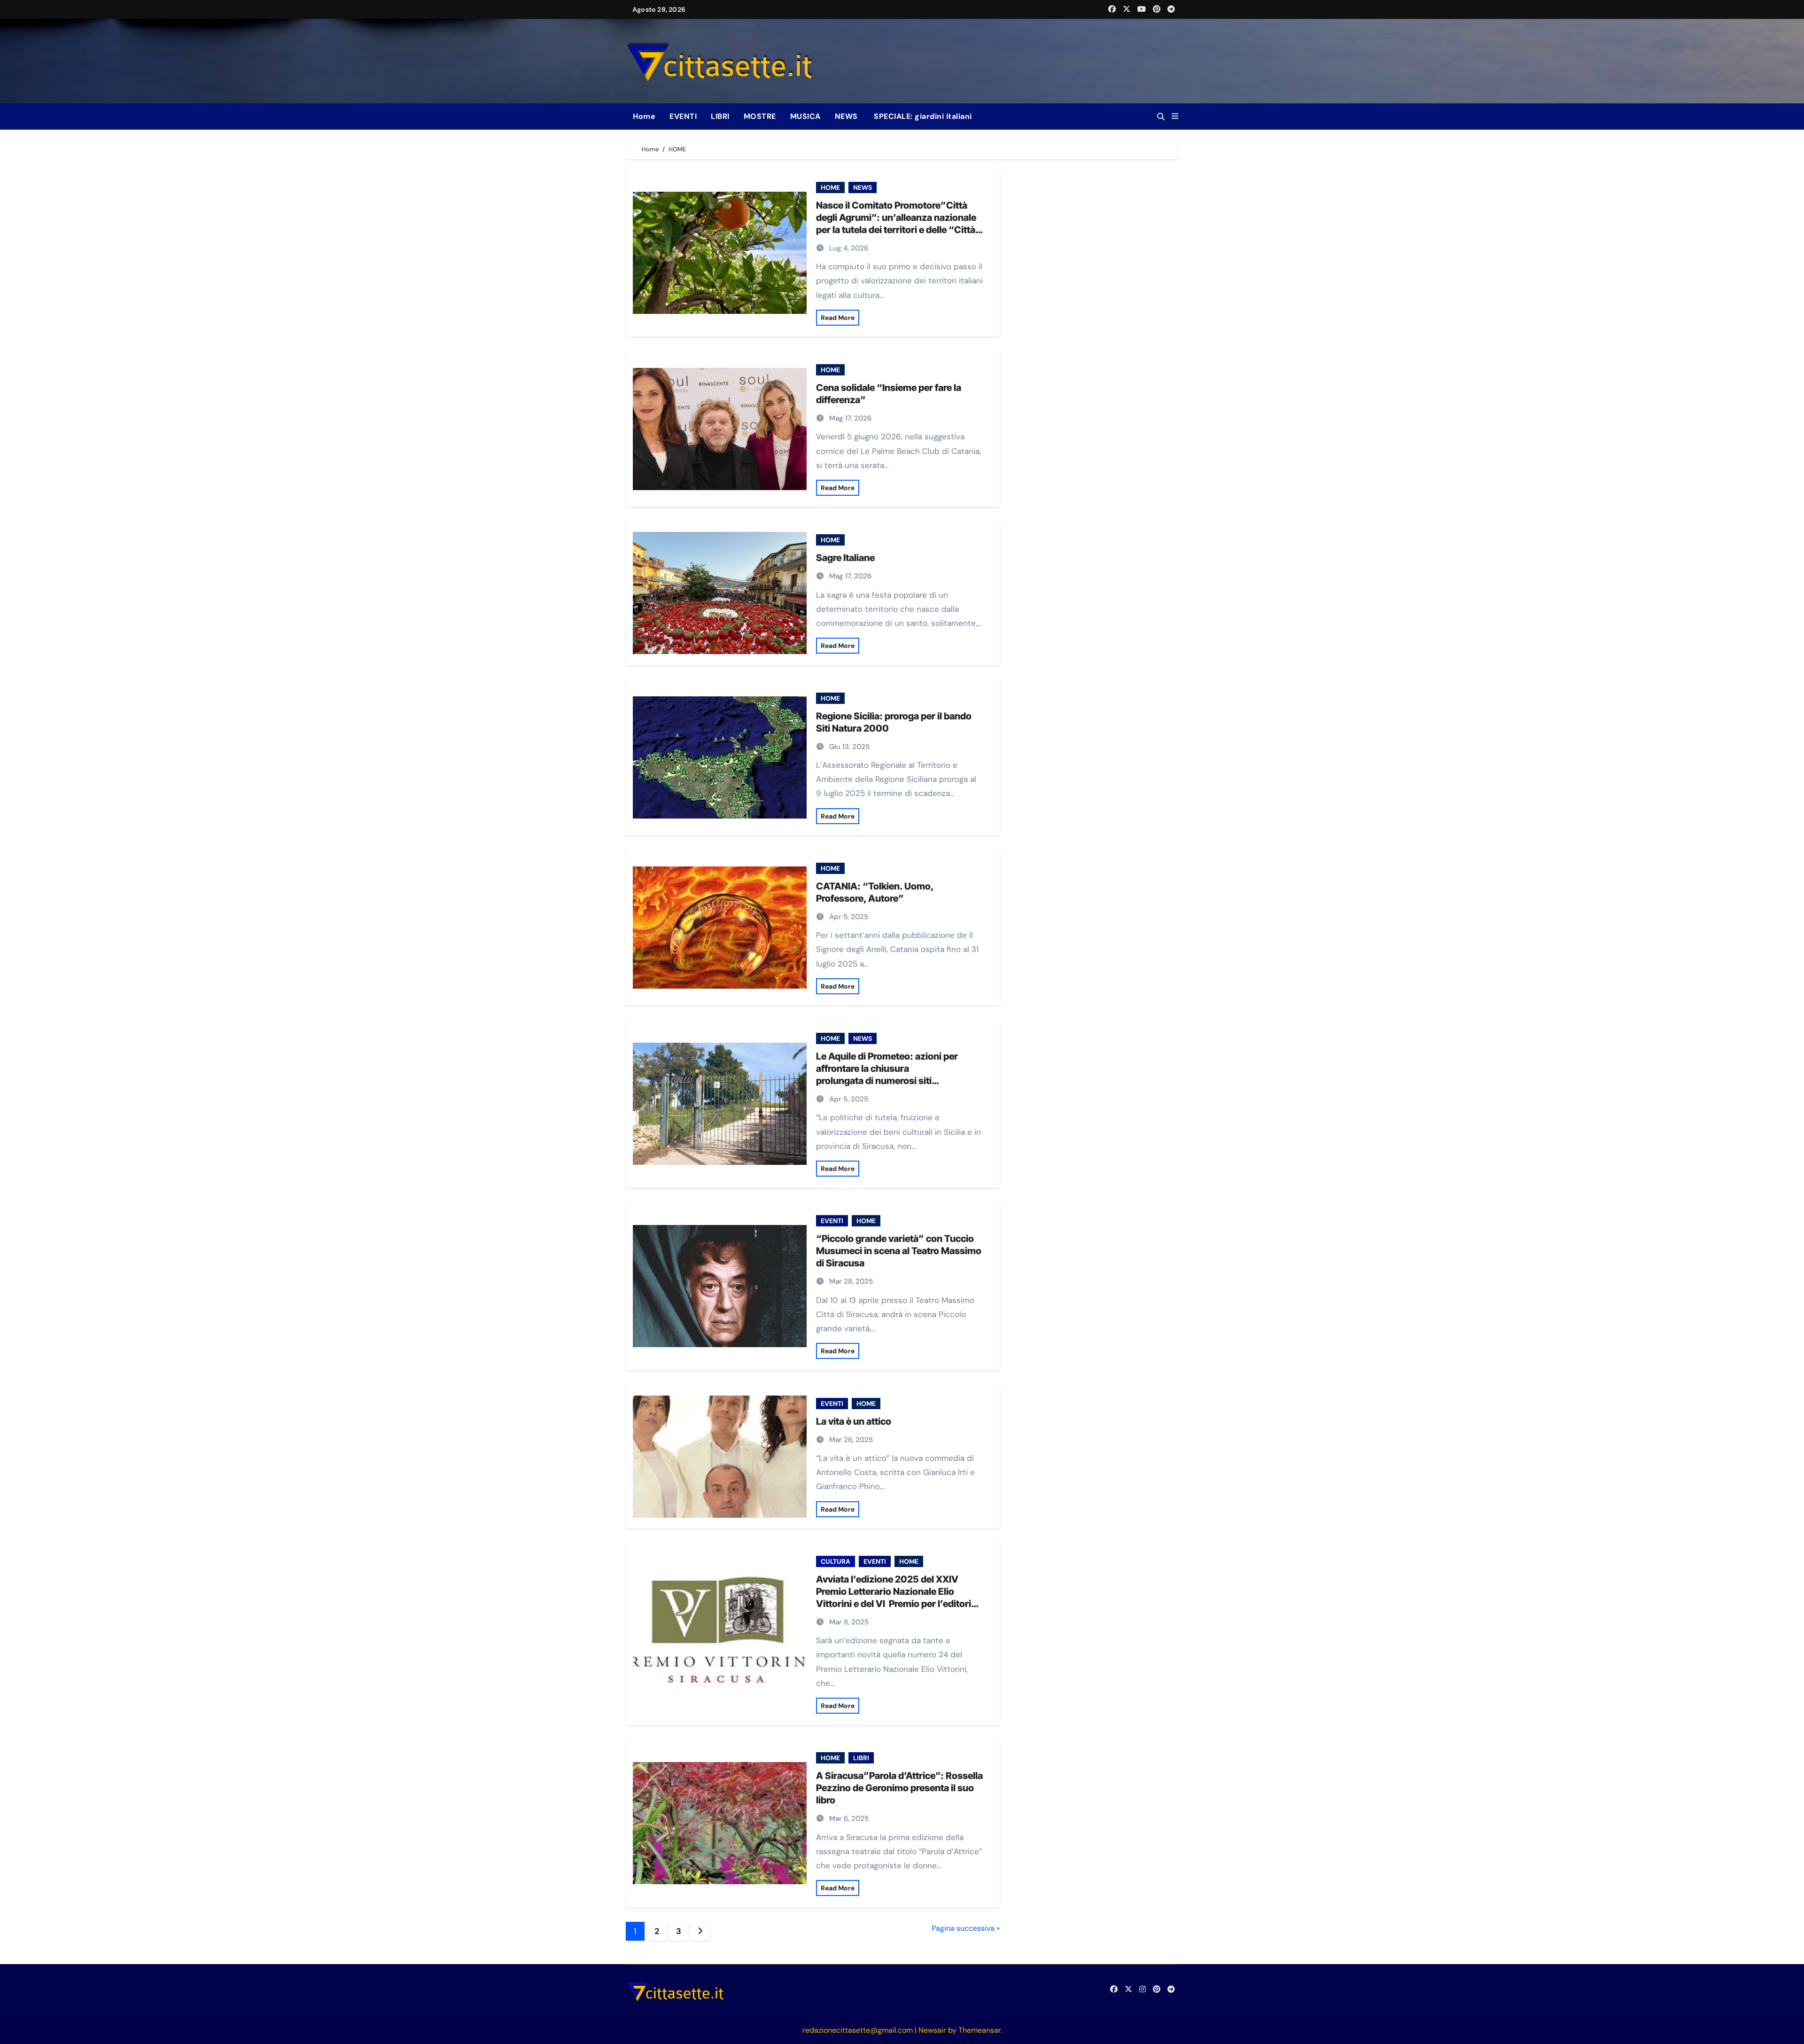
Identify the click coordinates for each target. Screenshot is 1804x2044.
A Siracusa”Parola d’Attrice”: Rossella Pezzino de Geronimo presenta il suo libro (899, 1788)
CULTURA (836, 1561)
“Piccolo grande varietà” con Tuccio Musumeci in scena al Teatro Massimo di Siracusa (899, 1251)
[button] (1175, 117)
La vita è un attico (854, 1421)
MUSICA (805, 116)
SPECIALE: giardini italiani (922, 116)
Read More (838, 318)
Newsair (932, 2030)
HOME (830, 187)
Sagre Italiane (845, 558)
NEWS (846, 116)
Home (644, 116)
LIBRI (720, 116)
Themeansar (980, 2030)
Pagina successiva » (966, 1928)
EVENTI (683, 116)
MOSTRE (760, 116)
